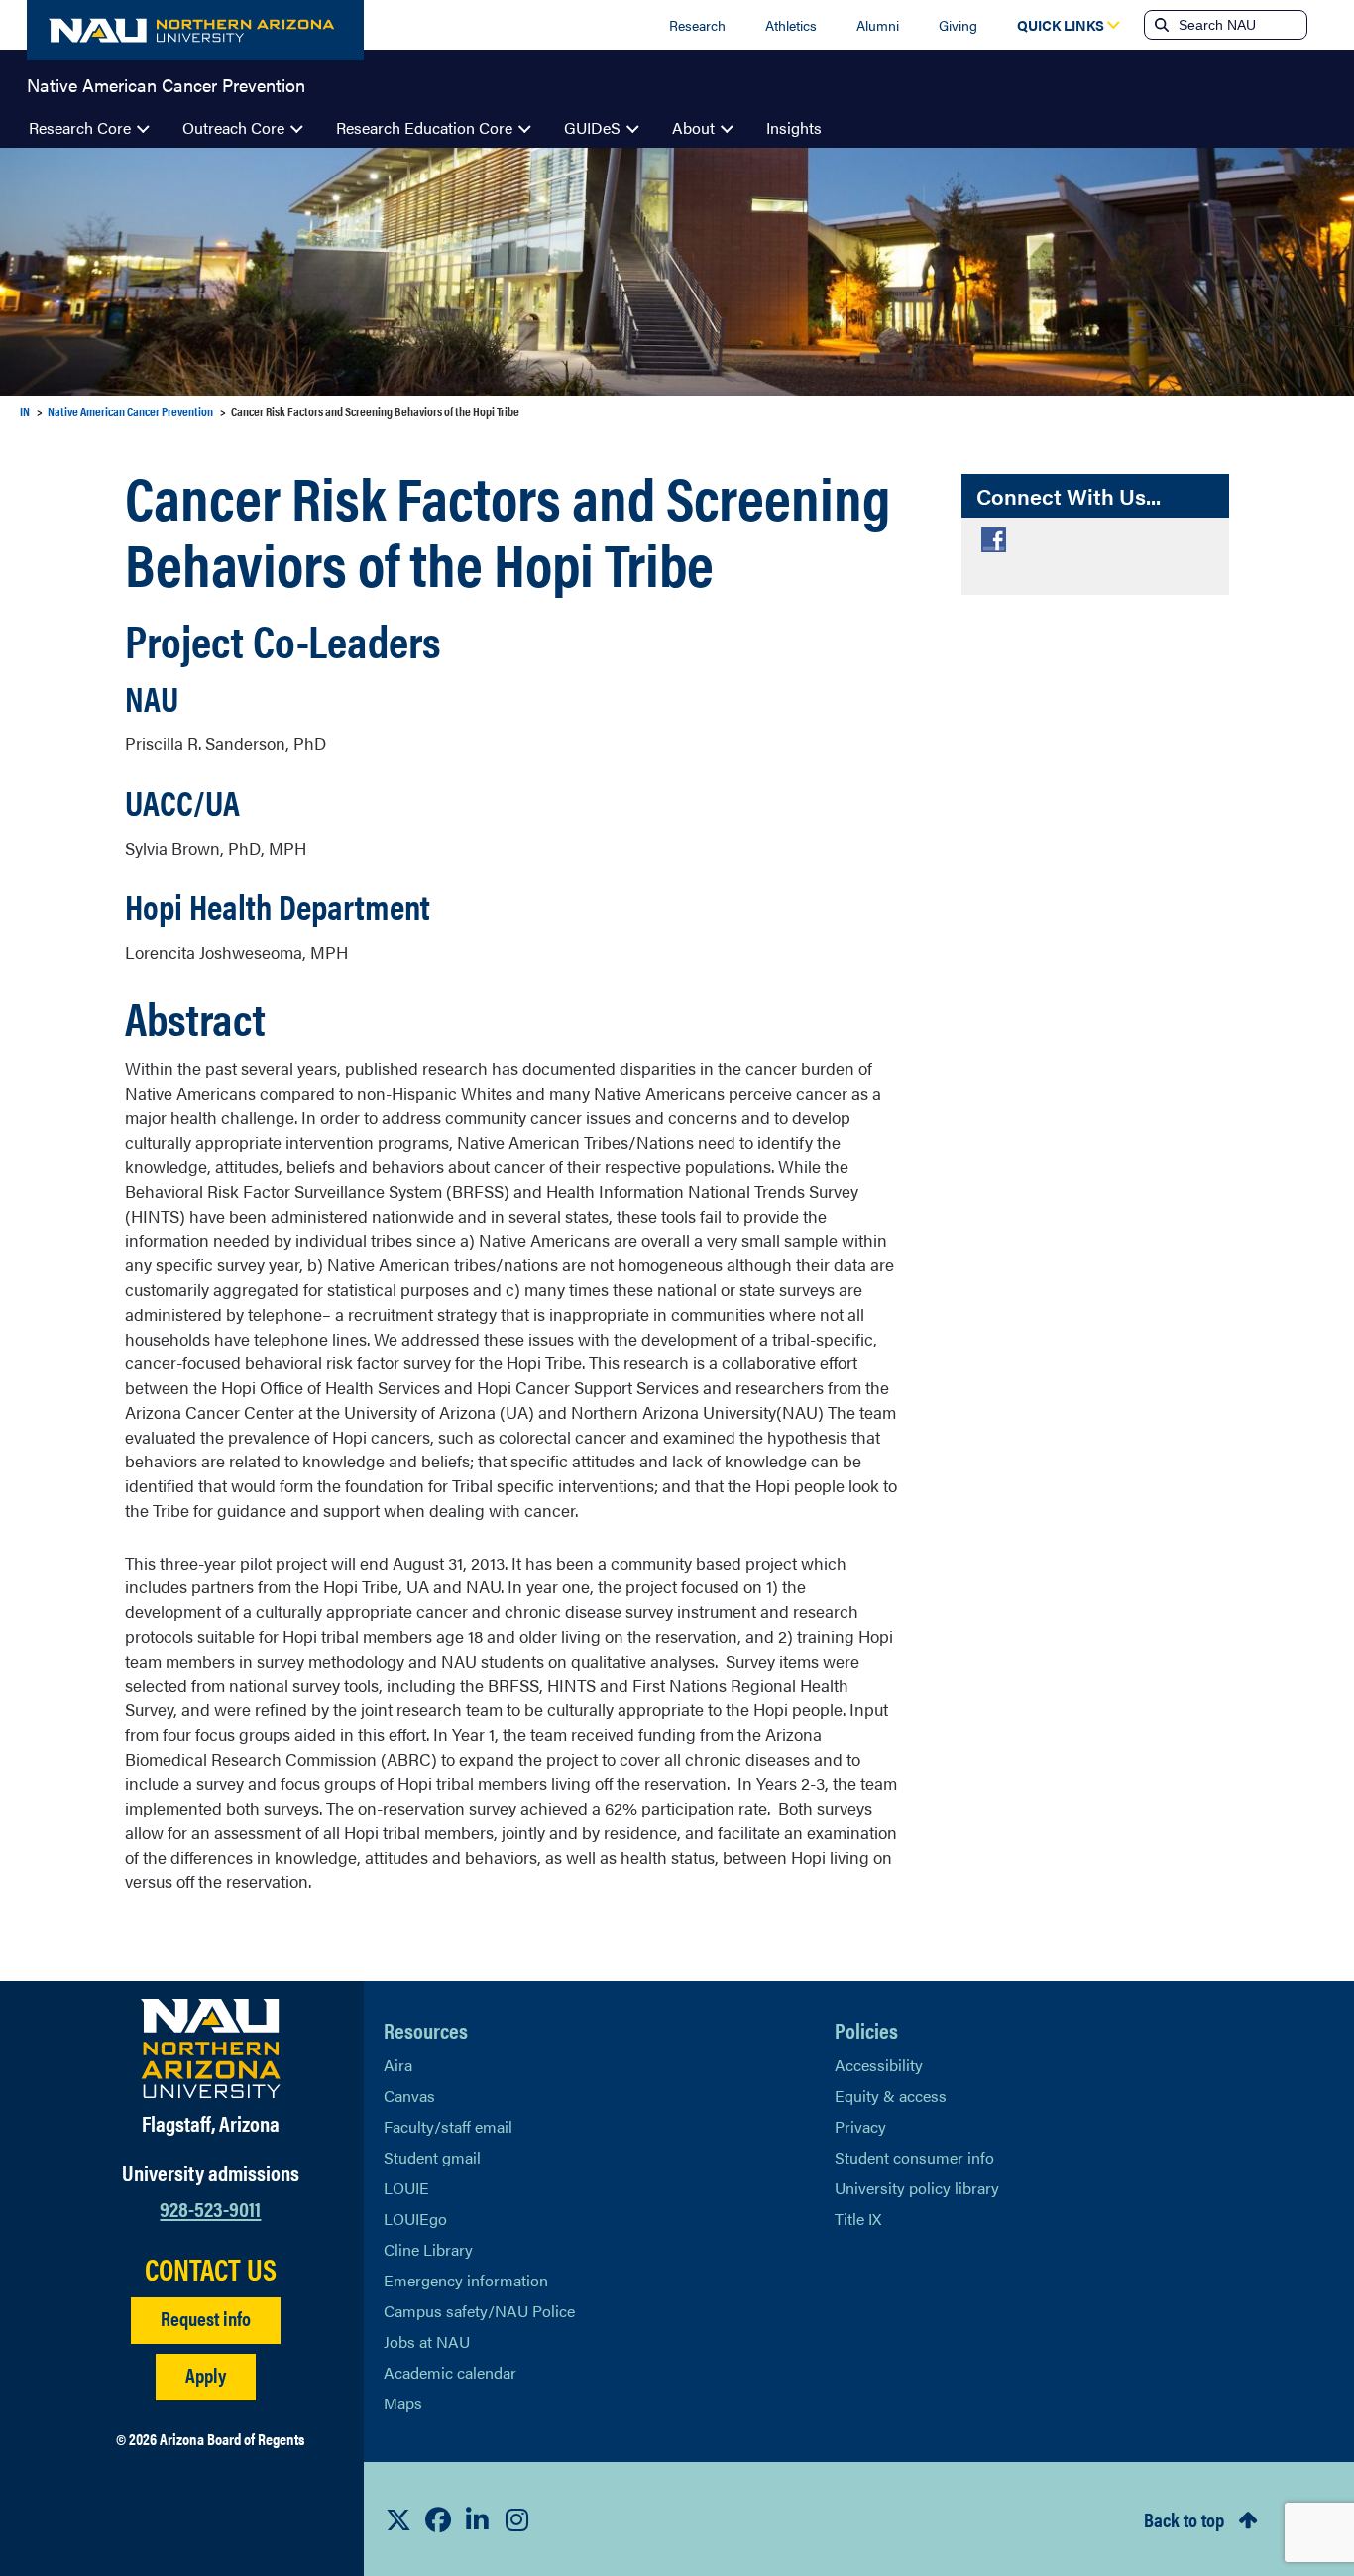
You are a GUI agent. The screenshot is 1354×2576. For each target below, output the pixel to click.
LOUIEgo (415, 2219)
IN (25, 411)
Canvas (409, 2096)
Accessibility (879, 2065)
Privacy (860, 2126)
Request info (206, 2318)
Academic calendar (450, 2372)
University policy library (917, 2188)
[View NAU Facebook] (438, 2519)
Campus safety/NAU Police (479, 2311)
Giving (958, 25)
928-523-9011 (210, 2208)
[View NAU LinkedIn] (478, 2519)
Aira (398, 2065)
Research (697, 25)
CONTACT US (211, 2269)
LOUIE (406, 2188)
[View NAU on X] (398, 2519)
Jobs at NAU (427, 2342)
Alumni (878, 25)
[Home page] (195, 30)
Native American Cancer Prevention (166, 83)
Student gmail (432, 2157)
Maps (403, 2403)
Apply (206, 2374)
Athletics (791, 25)
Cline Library (428, 2249)
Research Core (80, 127)
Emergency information (466, 2280)
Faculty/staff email (448, 2126)
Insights (794, 127)
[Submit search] (1160, 25)
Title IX (858, 2219)
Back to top (1184, 2519)
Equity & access (891, 2096)
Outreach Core (233, 127)
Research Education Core (424, 127)
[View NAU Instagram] (517, 2519)
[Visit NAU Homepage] (211, 2049)
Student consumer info (914, 2157)
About (693, 127)
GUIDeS (592, 127)
